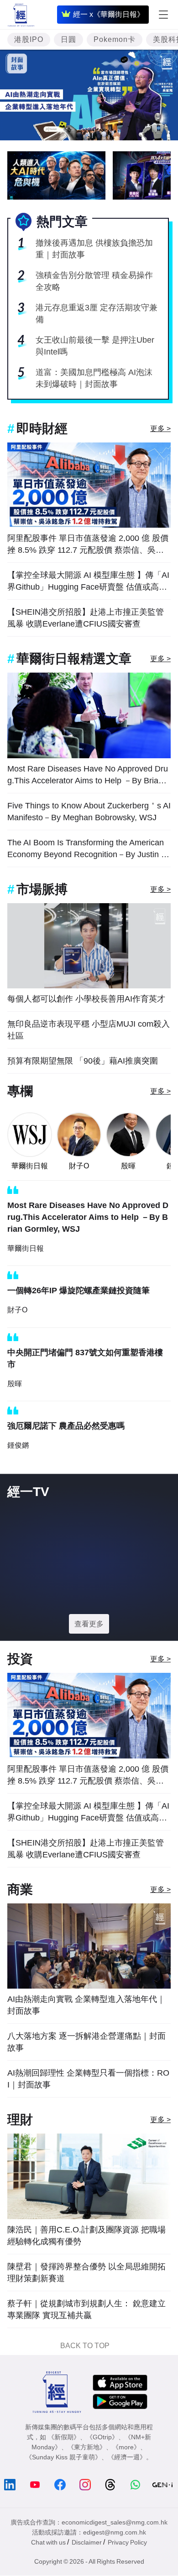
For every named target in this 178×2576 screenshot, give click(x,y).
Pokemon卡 (115, 39)
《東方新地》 (87, 2447)
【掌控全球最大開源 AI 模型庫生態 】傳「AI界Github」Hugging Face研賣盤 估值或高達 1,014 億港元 (88, 582)
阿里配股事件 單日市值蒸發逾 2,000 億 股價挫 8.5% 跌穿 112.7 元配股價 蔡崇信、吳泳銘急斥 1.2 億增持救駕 (88, 545)
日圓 (68, 39)
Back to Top (85, 2346)
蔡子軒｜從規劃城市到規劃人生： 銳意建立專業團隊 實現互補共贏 (86, 2309)
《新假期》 (64, 2437)
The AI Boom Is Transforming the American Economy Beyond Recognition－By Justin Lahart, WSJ (89, 849)
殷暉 (128, 1166)
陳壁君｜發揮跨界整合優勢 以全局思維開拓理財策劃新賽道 (86, 2273)
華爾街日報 (30, 1166)
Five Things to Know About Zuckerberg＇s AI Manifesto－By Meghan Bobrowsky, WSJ (89, 812)
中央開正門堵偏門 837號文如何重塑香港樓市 (85, 1358)
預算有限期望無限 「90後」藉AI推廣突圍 (83, 1061)
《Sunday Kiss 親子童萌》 (63, 2457)
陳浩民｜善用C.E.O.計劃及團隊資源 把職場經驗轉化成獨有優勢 (86, 2236)
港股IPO (29, 39)
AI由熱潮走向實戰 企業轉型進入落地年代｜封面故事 (86, 2005)
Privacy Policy (127, 2542)
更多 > (160, 429)
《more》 (126, 2447)
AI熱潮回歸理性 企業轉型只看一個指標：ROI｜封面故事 (88, 2079)
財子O (79, 1166)
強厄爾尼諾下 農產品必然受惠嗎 (66, 1426)
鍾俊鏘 (18, 1445)
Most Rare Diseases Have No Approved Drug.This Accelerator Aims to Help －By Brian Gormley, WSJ (88, 775)
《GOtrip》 (102, 2437)
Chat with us (48, 2542)
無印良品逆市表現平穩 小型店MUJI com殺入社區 (89, 1030)
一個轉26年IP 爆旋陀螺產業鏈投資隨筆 (79, 1291)
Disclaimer (87, 2542)
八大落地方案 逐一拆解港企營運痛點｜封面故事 (86, 2042)
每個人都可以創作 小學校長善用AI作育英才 (86, 999)
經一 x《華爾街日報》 (109, 14)
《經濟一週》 (127, 2457)
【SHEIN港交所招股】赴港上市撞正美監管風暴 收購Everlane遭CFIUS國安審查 (86, 618)
